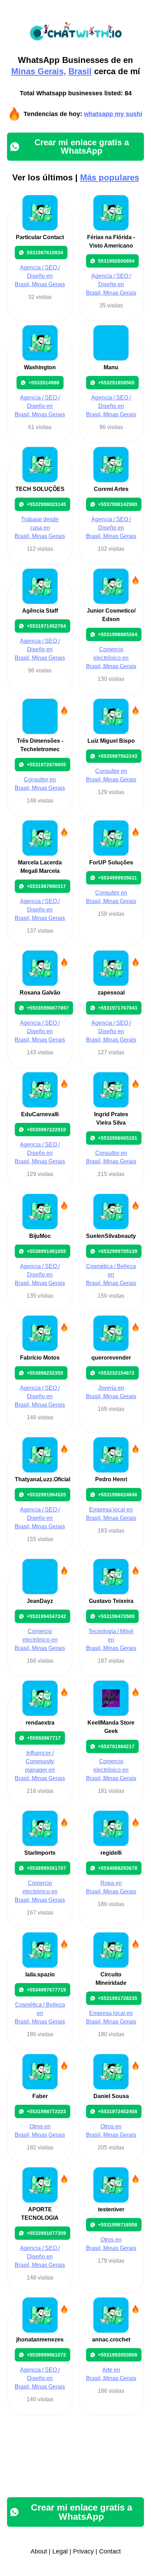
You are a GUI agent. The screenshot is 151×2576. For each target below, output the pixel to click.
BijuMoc (40, 1236)
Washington (40, 367)
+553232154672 (116, 1373)
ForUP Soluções (111, 862)
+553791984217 (116, 1746)
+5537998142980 (118, 504)
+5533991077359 (46, 2233)
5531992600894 (116, 261)
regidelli (111, 1853)
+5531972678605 (46, 765)
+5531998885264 (118, 634)
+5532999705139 (118, 1251)
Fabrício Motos (40, 1358)
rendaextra (40, 1723)
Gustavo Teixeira (111, 1601)
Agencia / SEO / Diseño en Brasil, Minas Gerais (40, 276)
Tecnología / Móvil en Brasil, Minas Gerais (111, 1640)
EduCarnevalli (40, 1114)
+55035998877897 (48, 1008)
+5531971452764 (46, 626)
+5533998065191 (118, 1138)
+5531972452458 (118, 2111)
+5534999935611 (117, 878)
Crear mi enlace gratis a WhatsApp (82, 146)
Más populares (110, 177)
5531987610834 (45, 253)
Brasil (80, 71)
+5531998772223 (46, 2111)
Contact (110, 2551)
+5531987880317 (46, 886)
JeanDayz (40, 1601)
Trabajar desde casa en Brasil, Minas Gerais (40, 528)
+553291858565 (116, 383)
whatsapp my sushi (113, 114)
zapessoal (111, 993)
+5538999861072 (46, 2355)
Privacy (83, 2551)
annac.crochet (111, 2340)
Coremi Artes (111, 489)
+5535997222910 (46, 1130)
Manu (111, 367)
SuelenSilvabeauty (111, 1236)
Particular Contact (40, 237)
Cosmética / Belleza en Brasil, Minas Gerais (111, 1275)
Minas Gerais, (39, 71)
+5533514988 (44, 383)
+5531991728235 (118, 1998)
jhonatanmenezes (40, 2340)
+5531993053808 (118, 2355)
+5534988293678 (118, 1868)
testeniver (111, 2209)
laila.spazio (40, 1974)
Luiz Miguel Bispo (111, 741)
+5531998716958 (118, 2225)
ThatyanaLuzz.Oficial (42, 1479)
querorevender (111, 1358)
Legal (60, 2551)
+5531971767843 (118, 1008)
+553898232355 (45, 1373)
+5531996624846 (118, 1495)
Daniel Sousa (111, 2096)
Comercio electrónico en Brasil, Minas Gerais (111, 658)
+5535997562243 (118, 756)
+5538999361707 (46, 1868)
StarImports (40, 1853)
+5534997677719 (46, 1990)
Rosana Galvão (40, 993)
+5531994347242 (46, 1616)
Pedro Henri (111, 1479)
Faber (40, 2096)
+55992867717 (44, 1738)
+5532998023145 (46, 504)
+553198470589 (116, 1616)
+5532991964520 (46, 1495)
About (39, 2551)
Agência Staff (40, 611)
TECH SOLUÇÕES (40, 489)
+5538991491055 (46, 1251)
